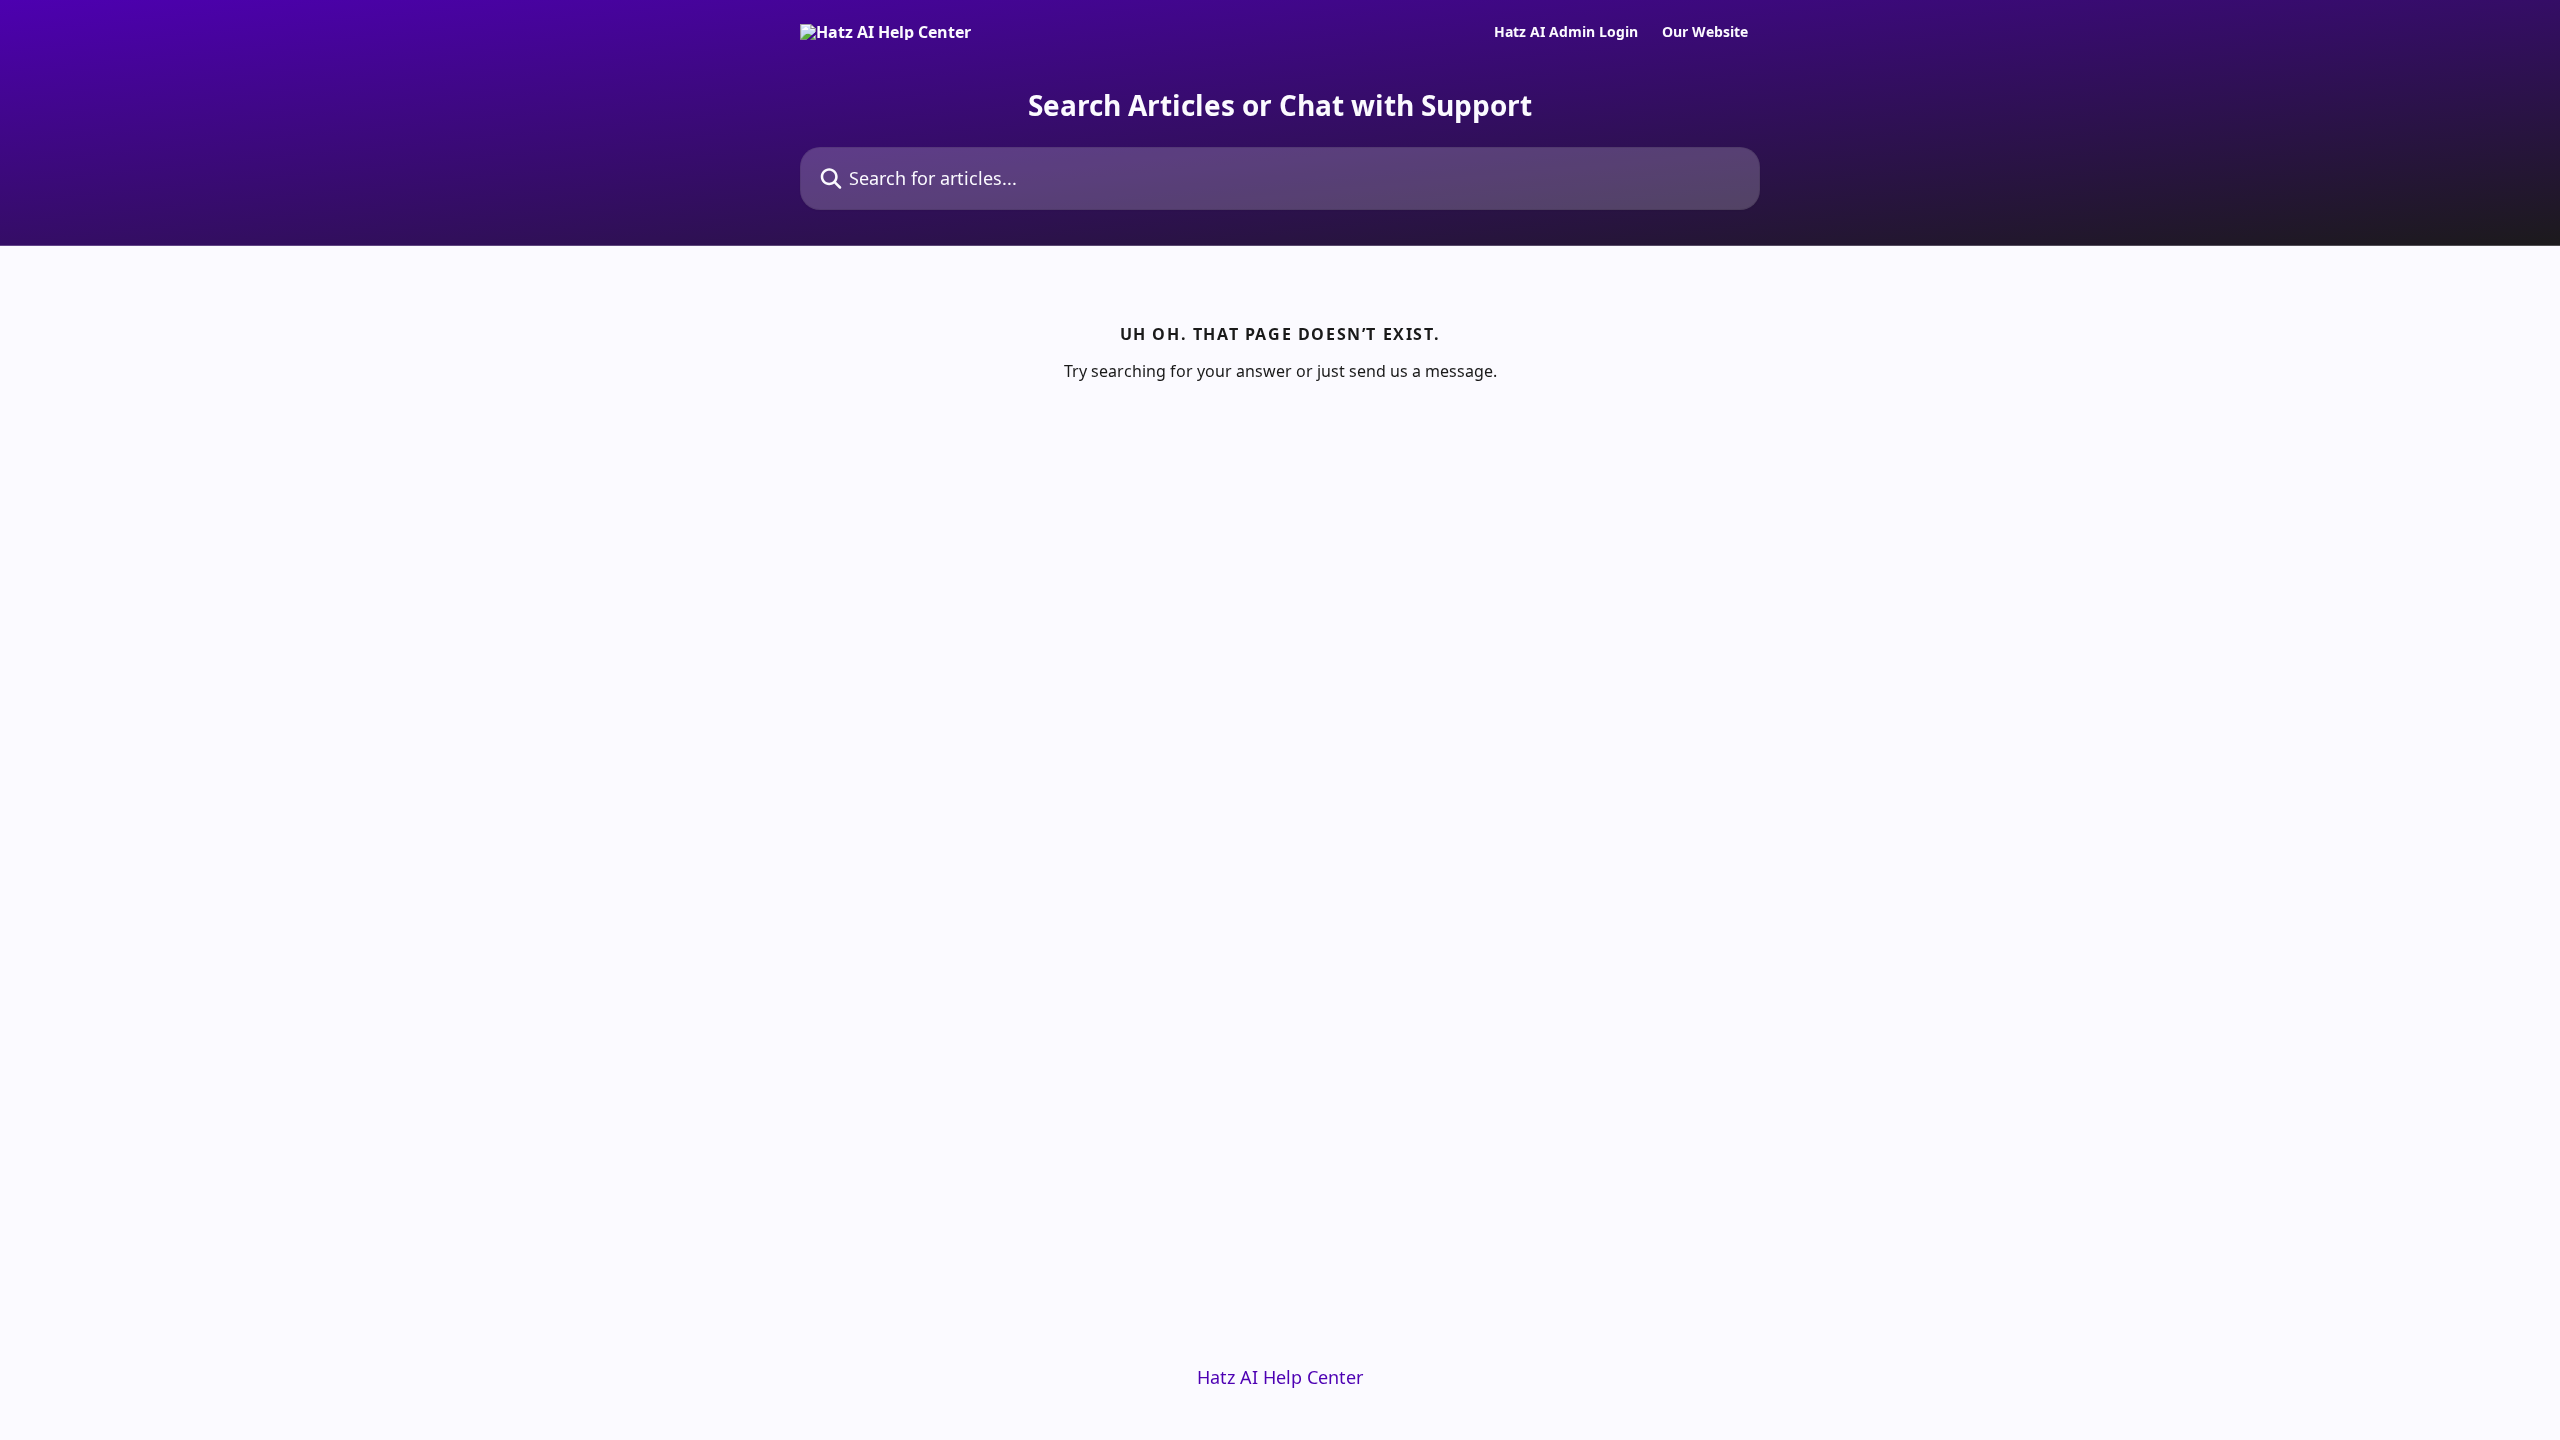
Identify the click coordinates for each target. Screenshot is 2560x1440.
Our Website (1705, 32)
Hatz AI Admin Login (1566, 32)
